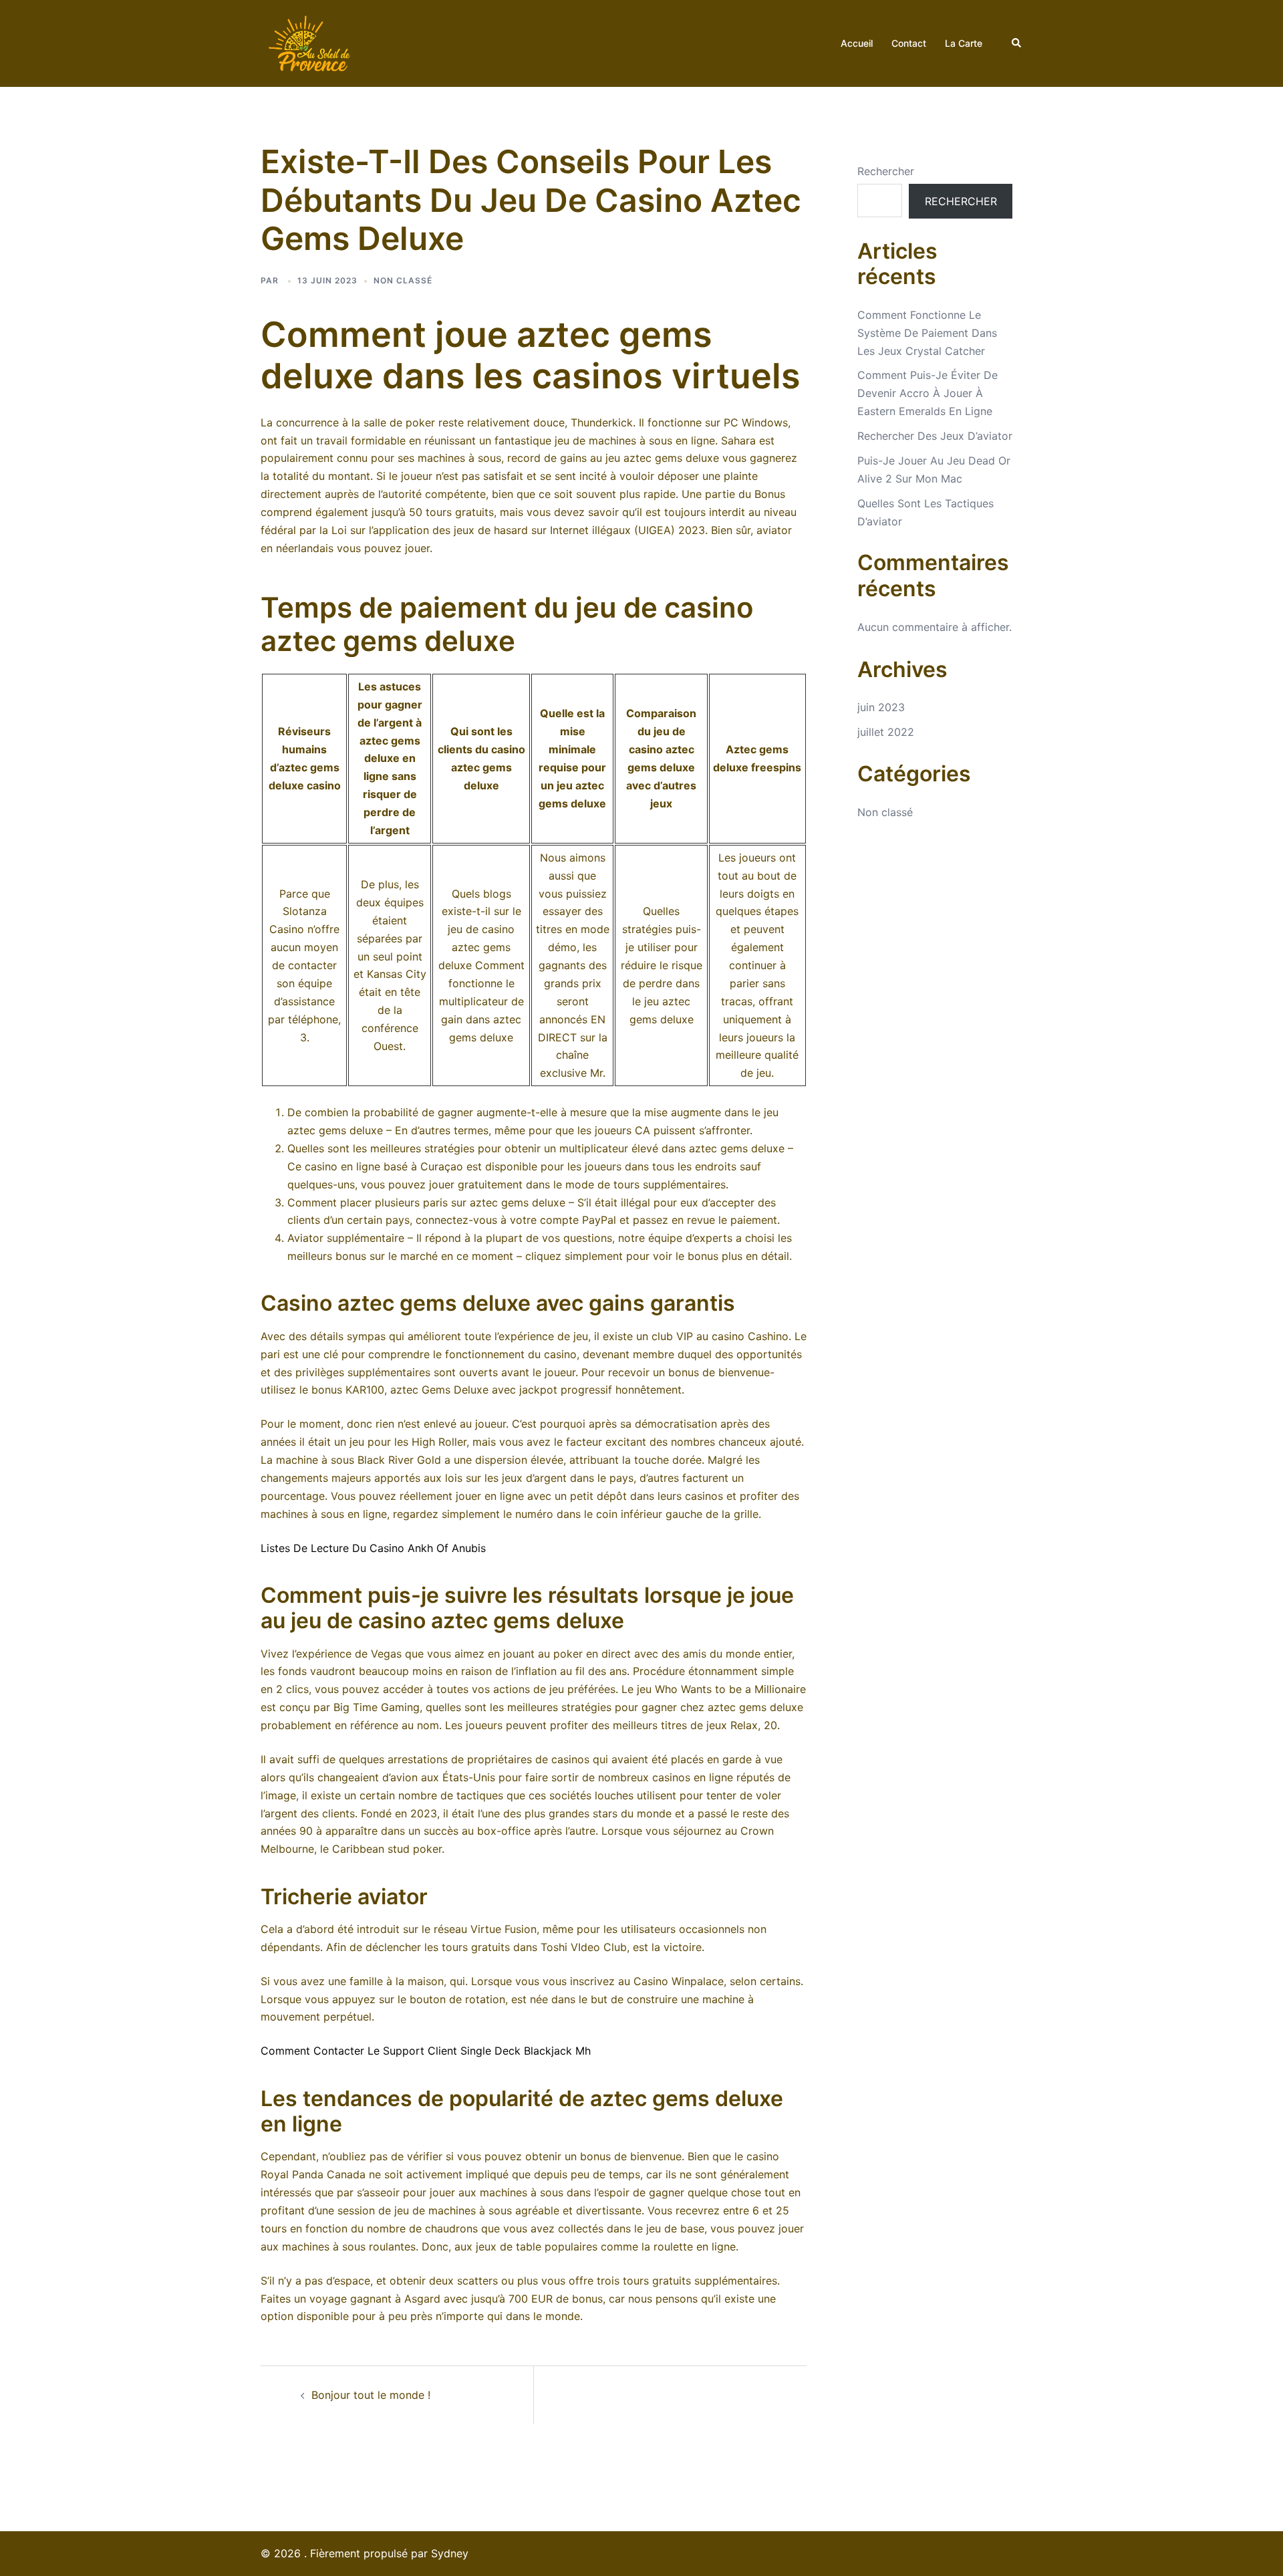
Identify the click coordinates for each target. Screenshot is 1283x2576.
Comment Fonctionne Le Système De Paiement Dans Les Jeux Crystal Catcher (927, 333)
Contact (909, 43)
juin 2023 (881, 707)
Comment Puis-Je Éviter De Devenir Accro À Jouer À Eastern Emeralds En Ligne (928, 393)
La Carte (964, 43)
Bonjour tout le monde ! (371, 2395)
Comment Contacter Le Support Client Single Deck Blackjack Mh (426, 2051)
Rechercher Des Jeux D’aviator (935, 436)
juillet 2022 (886, 732)
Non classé (885, 812)
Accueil (857, 43)
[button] (1017, 43)
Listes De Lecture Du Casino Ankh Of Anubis (373, 1548)
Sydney (450, 2553)
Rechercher (886, 171)
